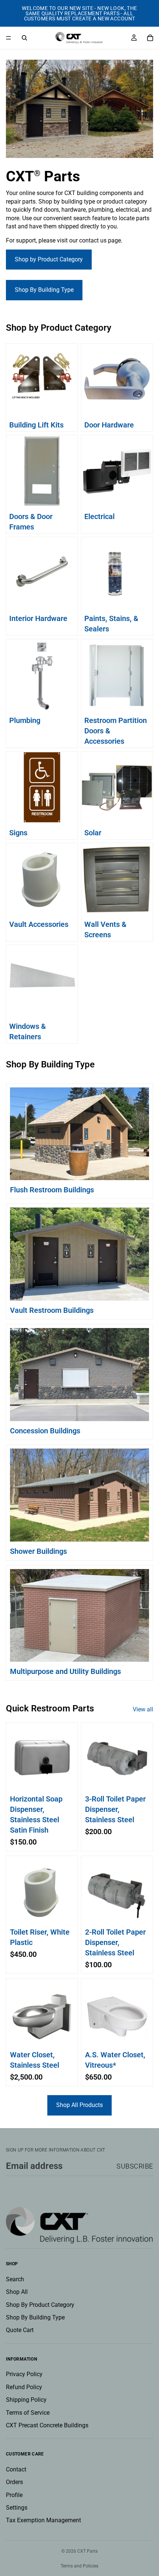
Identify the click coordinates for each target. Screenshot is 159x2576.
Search (15, 2279)
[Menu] (9, 38)
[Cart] (150, 38)
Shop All (17, 2292)
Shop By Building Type (44, 290)
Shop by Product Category (49, 259)
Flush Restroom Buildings (52, 1190)
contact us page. (101, 240)
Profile (14, 2495)
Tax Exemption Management (43, 2521)
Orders (14, 2482)
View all (143, 1709)
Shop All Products (79, 2105)
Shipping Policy (26, 2400)
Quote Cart (20, 2330)
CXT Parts (87, 2551)
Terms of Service (28, 2413)
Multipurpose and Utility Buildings (65, 1671)
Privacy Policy (24, 2374)
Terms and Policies (79, 2566)
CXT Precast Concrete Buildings (47, 2425)
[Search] (24, 38)
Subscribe (135, 2166)
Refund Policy (24, 2387)
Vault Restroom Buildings (52, 1310)
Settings (17, 2508)
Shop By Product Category (40, 2305)
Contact (16, 2469)
